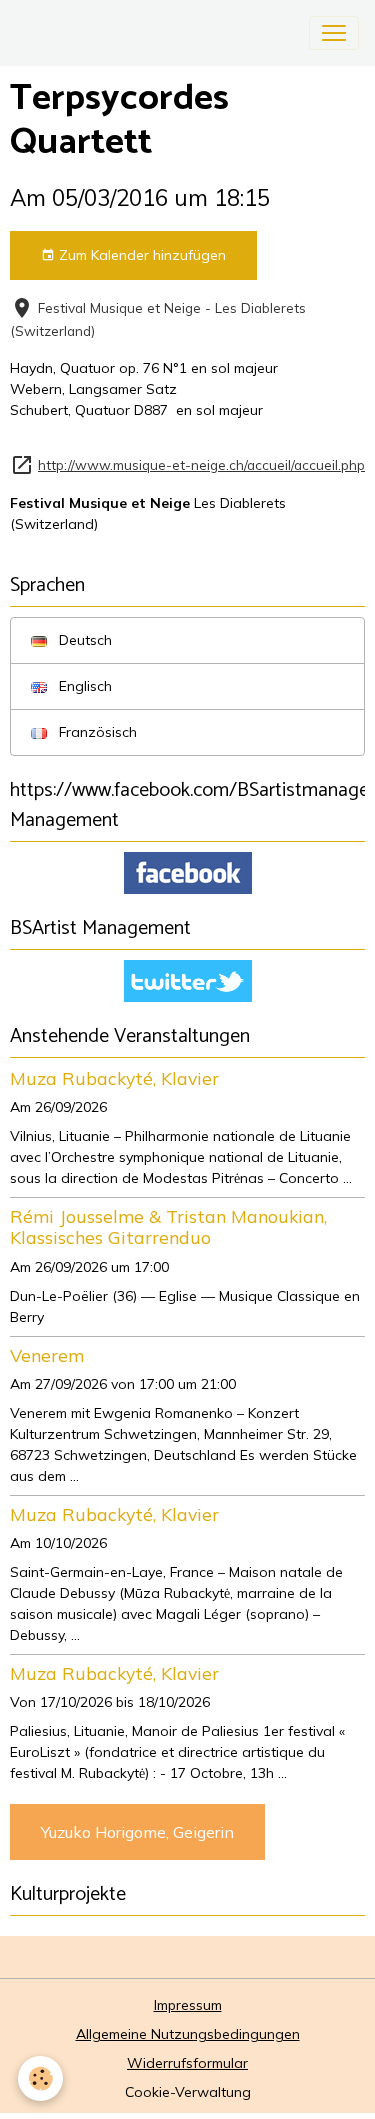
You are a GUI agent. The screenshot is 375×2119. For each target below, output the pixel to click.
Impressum (188, 2005)
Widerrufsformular (187, 2063)
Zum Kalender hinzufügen (140, 255)
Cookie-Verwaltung (188, 2092)
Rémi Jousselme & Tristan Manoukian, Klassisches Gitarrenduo (168, 1226)
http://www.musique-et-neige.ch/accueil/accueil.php (201, 464)
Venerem (47, 1355)
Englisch (83, 686)
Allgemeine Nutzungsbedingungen (188, 2034)
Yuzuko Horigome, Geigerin (137, 1832)
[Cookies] (40, 2078)
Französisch (96, 732)
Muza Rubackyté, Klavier (114, 1078)
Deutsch (83, 640)
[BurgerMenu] (334, 33)
